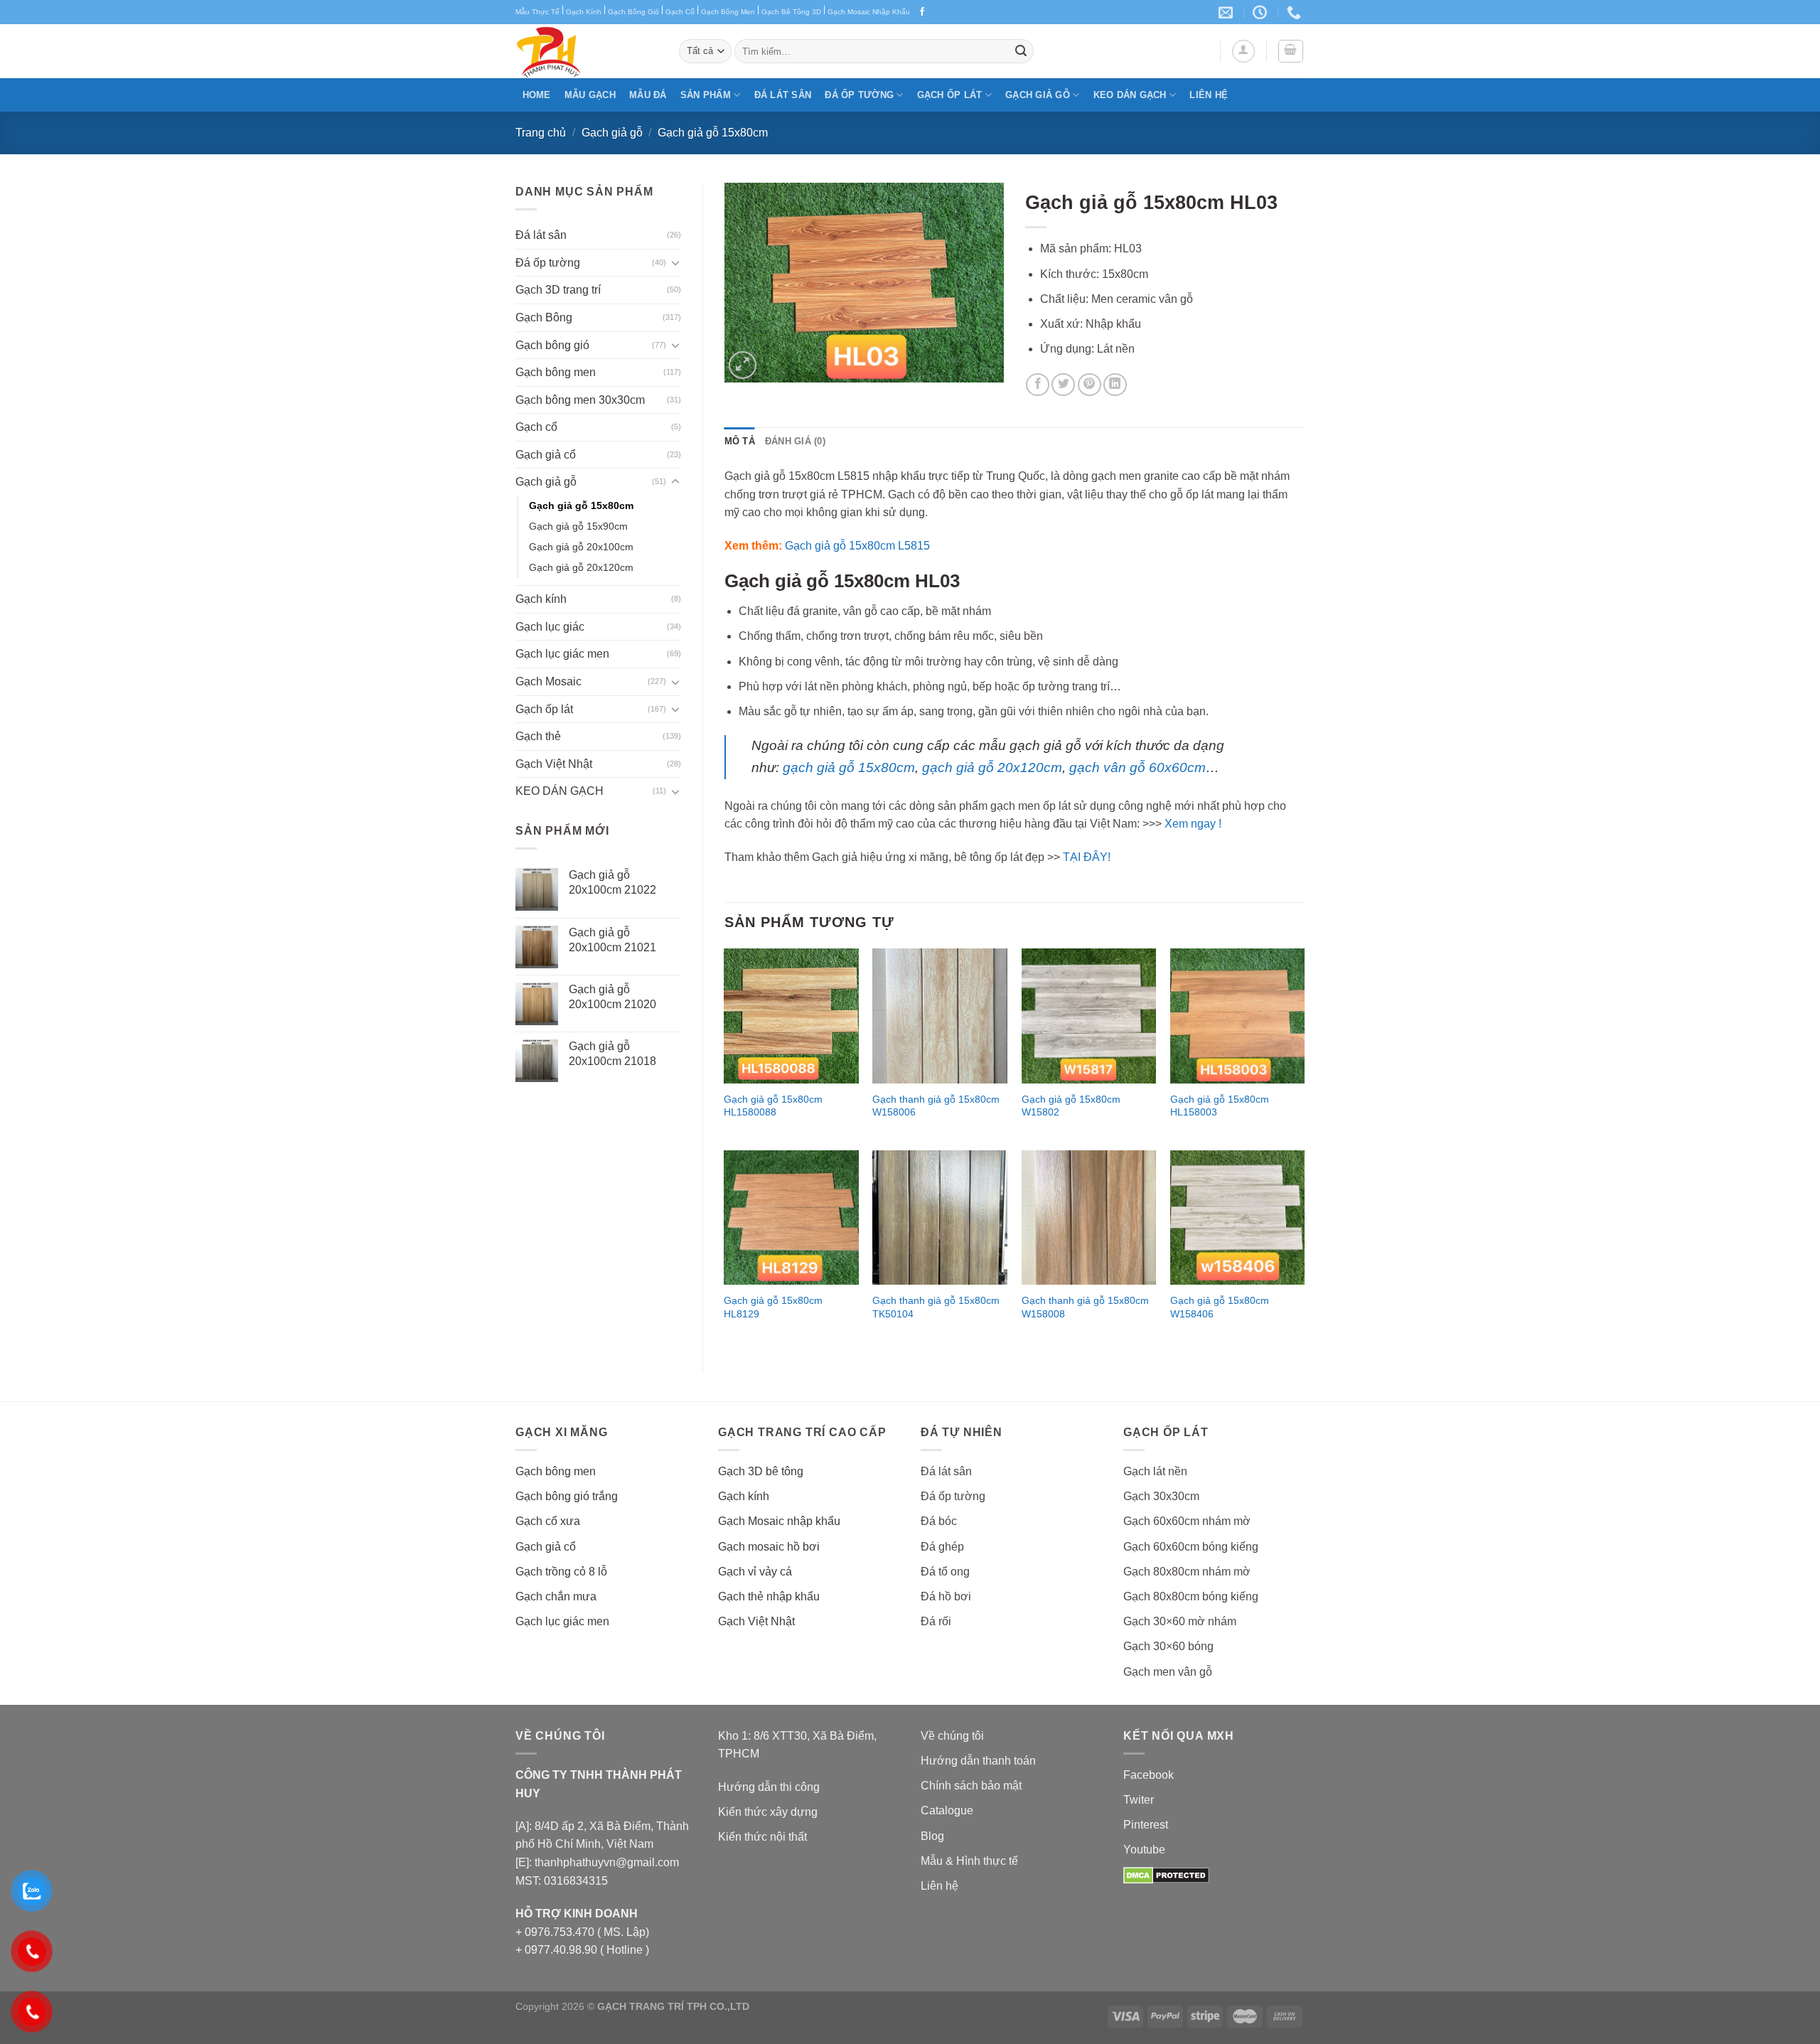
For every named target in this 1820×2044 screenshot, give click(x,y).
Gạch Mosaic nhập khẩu (779, 1521)
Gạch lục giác (550, 627)
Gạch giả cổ (546, 455)
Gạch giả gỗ (1038, 95)
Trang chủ (541, 133)
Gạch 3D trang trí (558, 290)
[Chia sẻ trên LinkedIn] (1115, 385)
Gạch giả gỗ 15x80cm (713, 133)
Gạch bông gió (552, 345)
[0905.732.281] (1296, 12)
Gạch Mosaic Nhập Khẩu (869, 12)
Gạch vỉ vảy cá (755, 1572)
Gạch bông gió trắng (567, 1496)
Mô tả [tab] (740, 441)
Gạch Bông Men (728, 12)
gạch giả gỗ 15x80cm (849, 767)
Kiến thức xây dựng (768, 1812)
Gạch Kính (584, 12)
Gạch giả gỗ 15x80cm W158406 (1220, 1307)
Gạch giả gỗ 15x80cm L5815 (857, 546)
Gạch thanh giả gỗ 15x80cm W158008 (1085, 1307)
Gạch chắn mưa (556, 1596)
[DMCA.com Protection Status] (1166, 1875)
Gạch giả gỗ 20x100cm (581, 547)
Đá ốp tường (859, 95)
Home (537, 95)
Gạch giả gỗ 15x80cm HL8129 (773, 1307)
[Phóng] (743, 365)
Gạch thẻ (538, 736)
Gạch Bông (544, 317)
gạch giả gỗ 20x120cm (992, 767)
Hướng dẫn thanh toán (978, 1761)
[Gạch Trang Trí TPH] (587, 51)
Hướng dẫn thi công (769, 1787)
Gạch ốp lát (950, 95)
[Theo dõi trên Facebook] (922, 12)
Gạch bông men (556, 372)
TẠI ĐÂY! (1087, 857)
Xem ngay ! (1193, 824)
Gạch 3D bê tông (761, 1471)
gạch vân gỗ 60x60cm (1137, 767)
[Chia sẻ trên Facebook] (1038, 385)
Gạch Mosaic (548, 681)
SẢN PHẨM (706, 95)
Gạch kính (541, 599)
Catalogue (947, 1810)
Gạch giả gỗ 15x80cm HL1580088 (773, 1106)
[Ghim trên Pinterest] (1090, 385)
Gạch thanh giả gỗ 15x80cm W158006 (936, 1106)
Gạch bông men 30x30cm (580, 400)
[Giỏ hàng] (1291, 51)
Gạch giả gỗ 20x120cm (581, 567)
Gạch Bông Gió (633, 12)
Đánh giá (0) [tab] (795, 441)
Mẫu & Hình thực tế (969, 1861)
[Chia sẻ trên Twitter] (1063, 385)
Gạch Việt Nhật (554, 764)
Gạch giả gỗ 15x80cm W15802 (1071, 1106)
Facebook (1149, 1775)
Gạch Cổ (680, 12)
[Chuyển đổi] (675, 262)
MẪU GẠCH (590, 95)
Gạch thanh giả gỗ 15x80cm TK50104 (936, 1307)
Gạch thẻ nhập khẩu (769, 1596)
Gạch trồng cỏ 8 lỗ (561, 1572)
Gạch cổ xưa (548, 1521)
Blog (932, 1836)
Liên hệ (1209, 95)
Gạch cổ (536, 427)
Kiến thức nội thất (762, 1837)
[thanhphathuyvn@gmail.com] (1227, 12)
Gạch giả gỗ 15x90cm (578, 526)
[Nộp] (1021, 51)
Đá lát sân (783, 95)
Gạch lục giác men (562, 654)
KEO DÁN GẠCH (1130, 95)
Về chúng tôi (952, 1736)
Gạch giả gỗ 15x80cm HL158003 (1220, 1106)
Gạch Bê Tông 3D (791, 12)
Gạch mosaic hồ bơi (769, 1547)
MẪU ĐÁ (648, 95)
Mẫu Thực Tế (537, 12)
